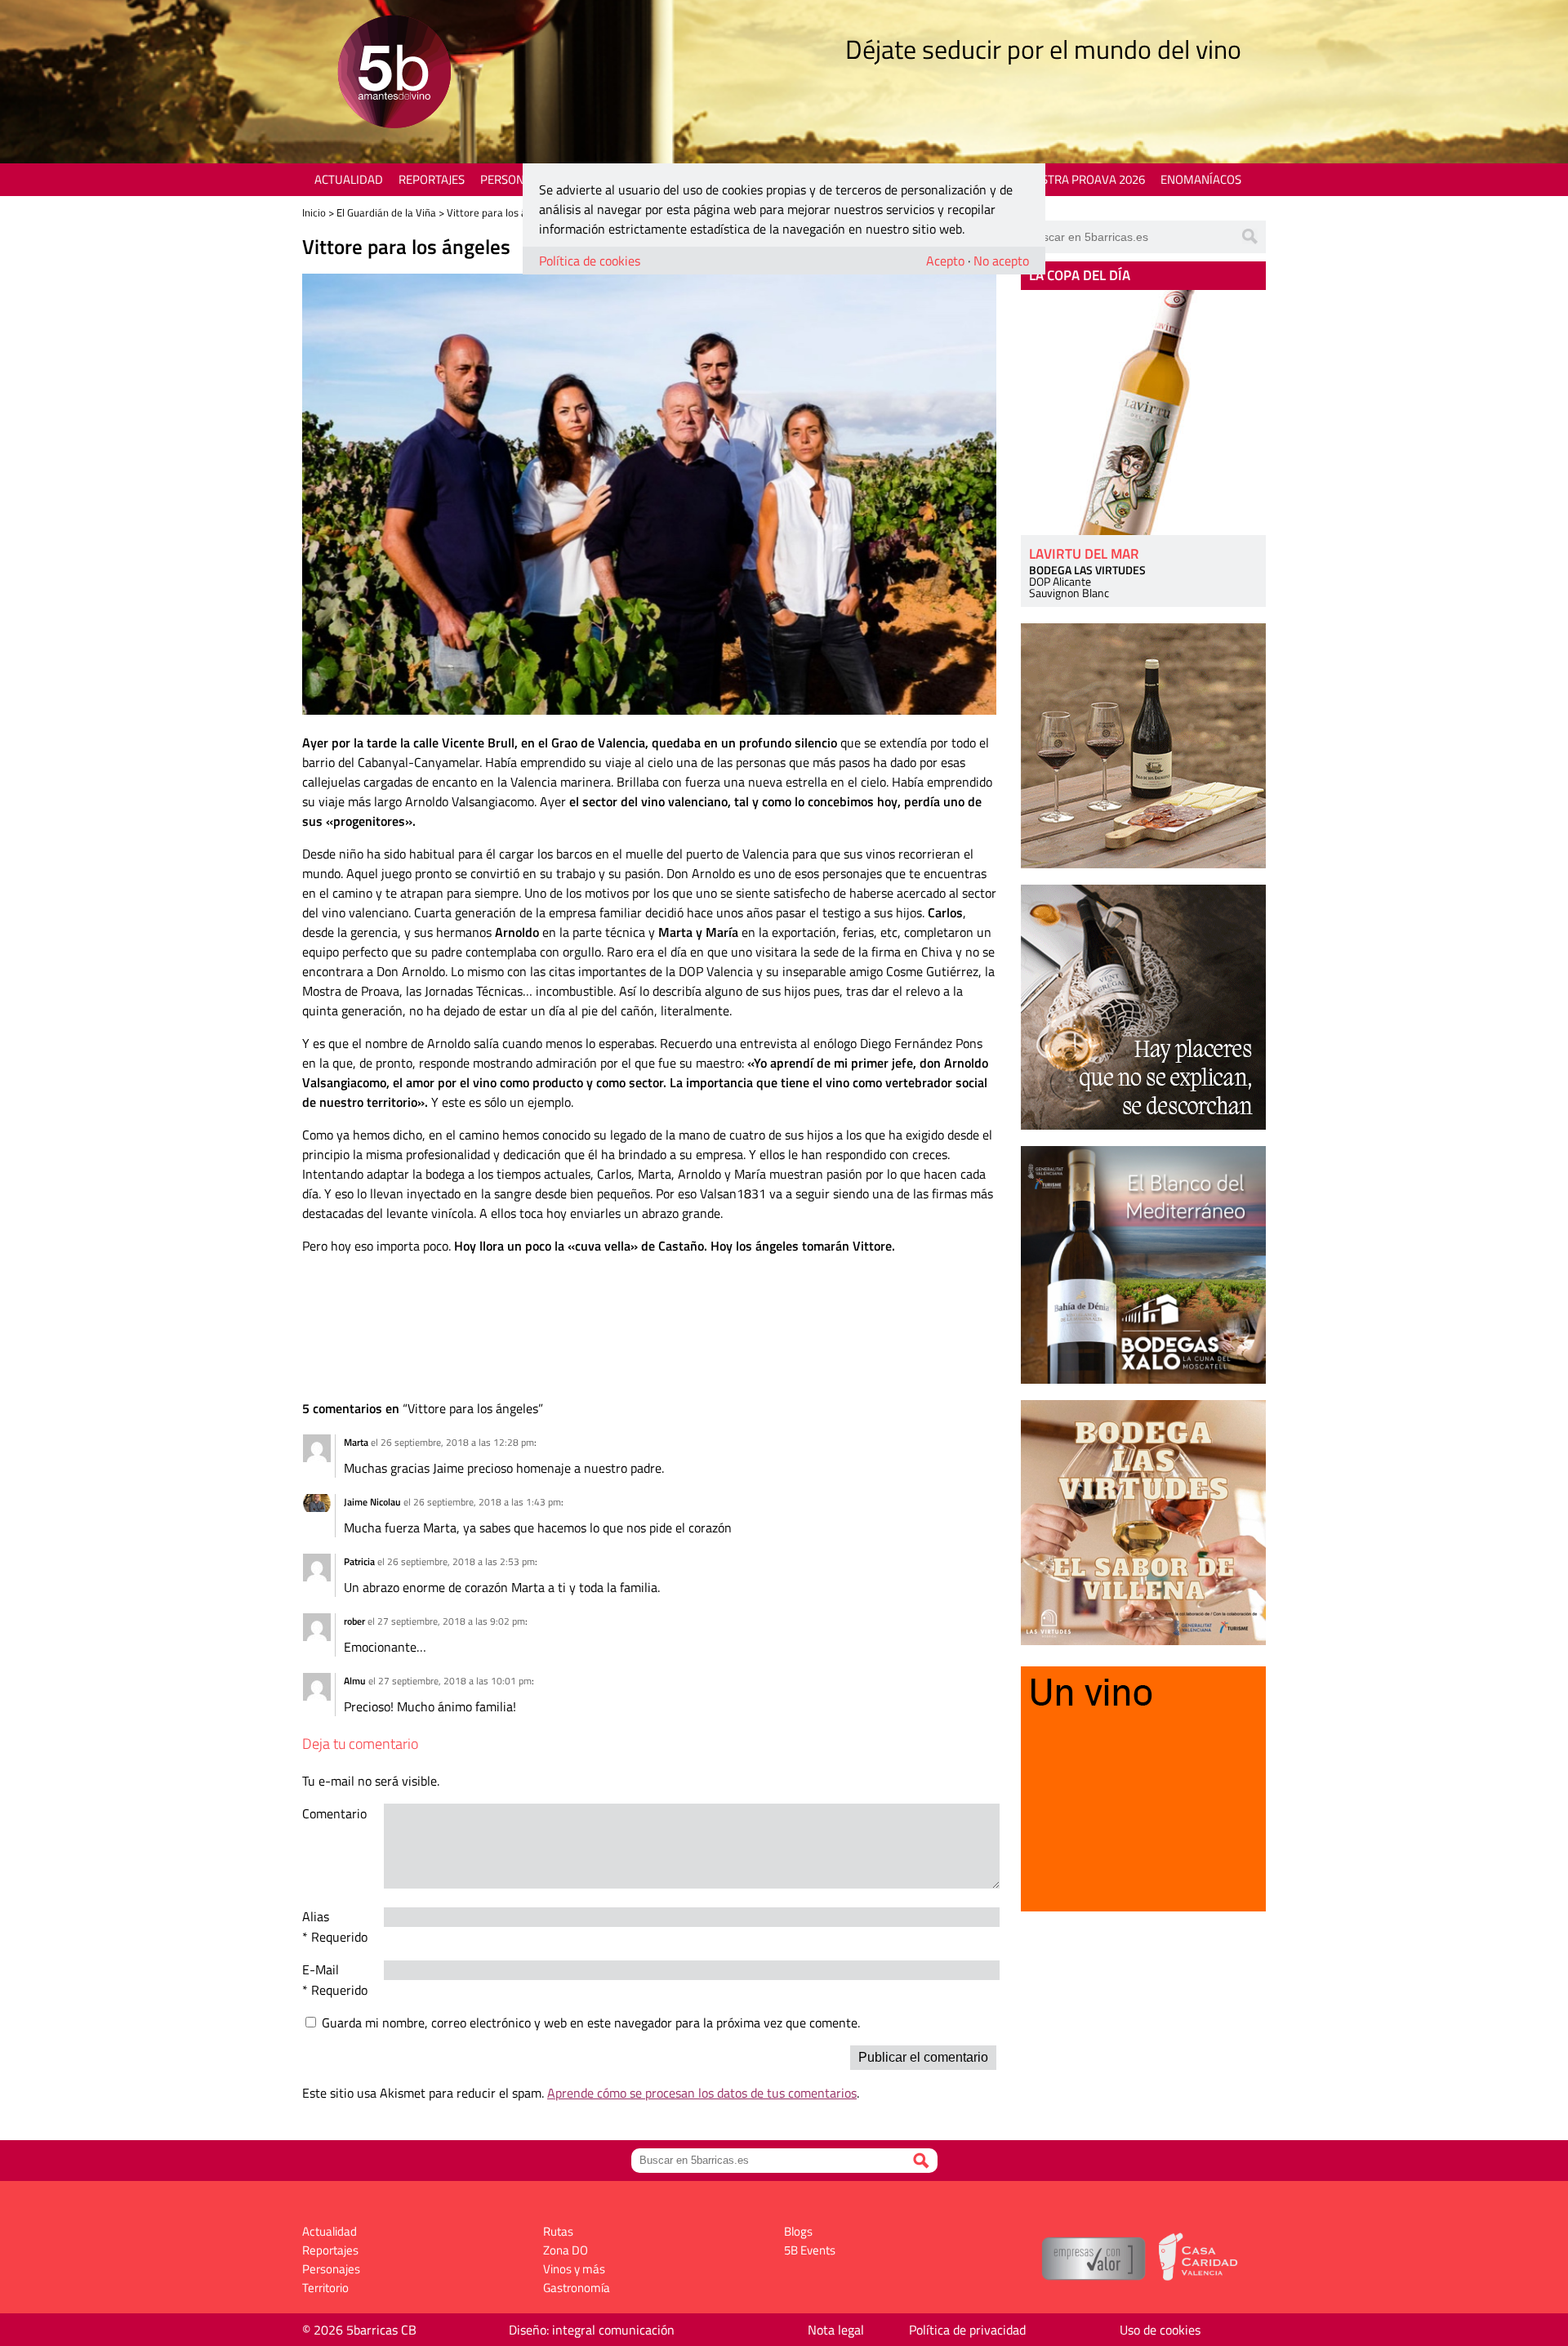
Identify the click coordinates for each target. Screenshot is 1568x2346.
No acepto (1001, 261)
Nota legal (836, 2330)
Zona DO (566, 2250)
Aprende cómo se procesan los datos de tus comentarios (702, 2093)
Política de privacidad (967, 2330)
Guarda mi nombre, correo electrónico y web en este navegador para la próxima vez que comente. (591, 2023)
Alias (316, 1916)
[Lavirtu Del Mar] (1143, 413)
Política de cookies (590, 261)
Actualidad (349, 179)
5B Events (810, 2250)
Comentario (334, 1813)
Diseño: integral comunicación (592, 2330)
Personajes (514, 179)
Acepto (945, 261)
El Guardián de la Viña (386, 212)
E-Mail (321, 1969)
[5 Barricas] (394, 74)
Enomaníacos (1201, 179)
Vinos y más (574, 2269)
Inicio (314, 212)
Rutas (558, 2231)
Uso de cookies (1160, 2330)
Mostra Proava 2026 (1084, 179)
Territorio (325, 2288)
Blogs (798, 2231)
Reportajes (432, 179)
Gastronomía (577, 2288)
